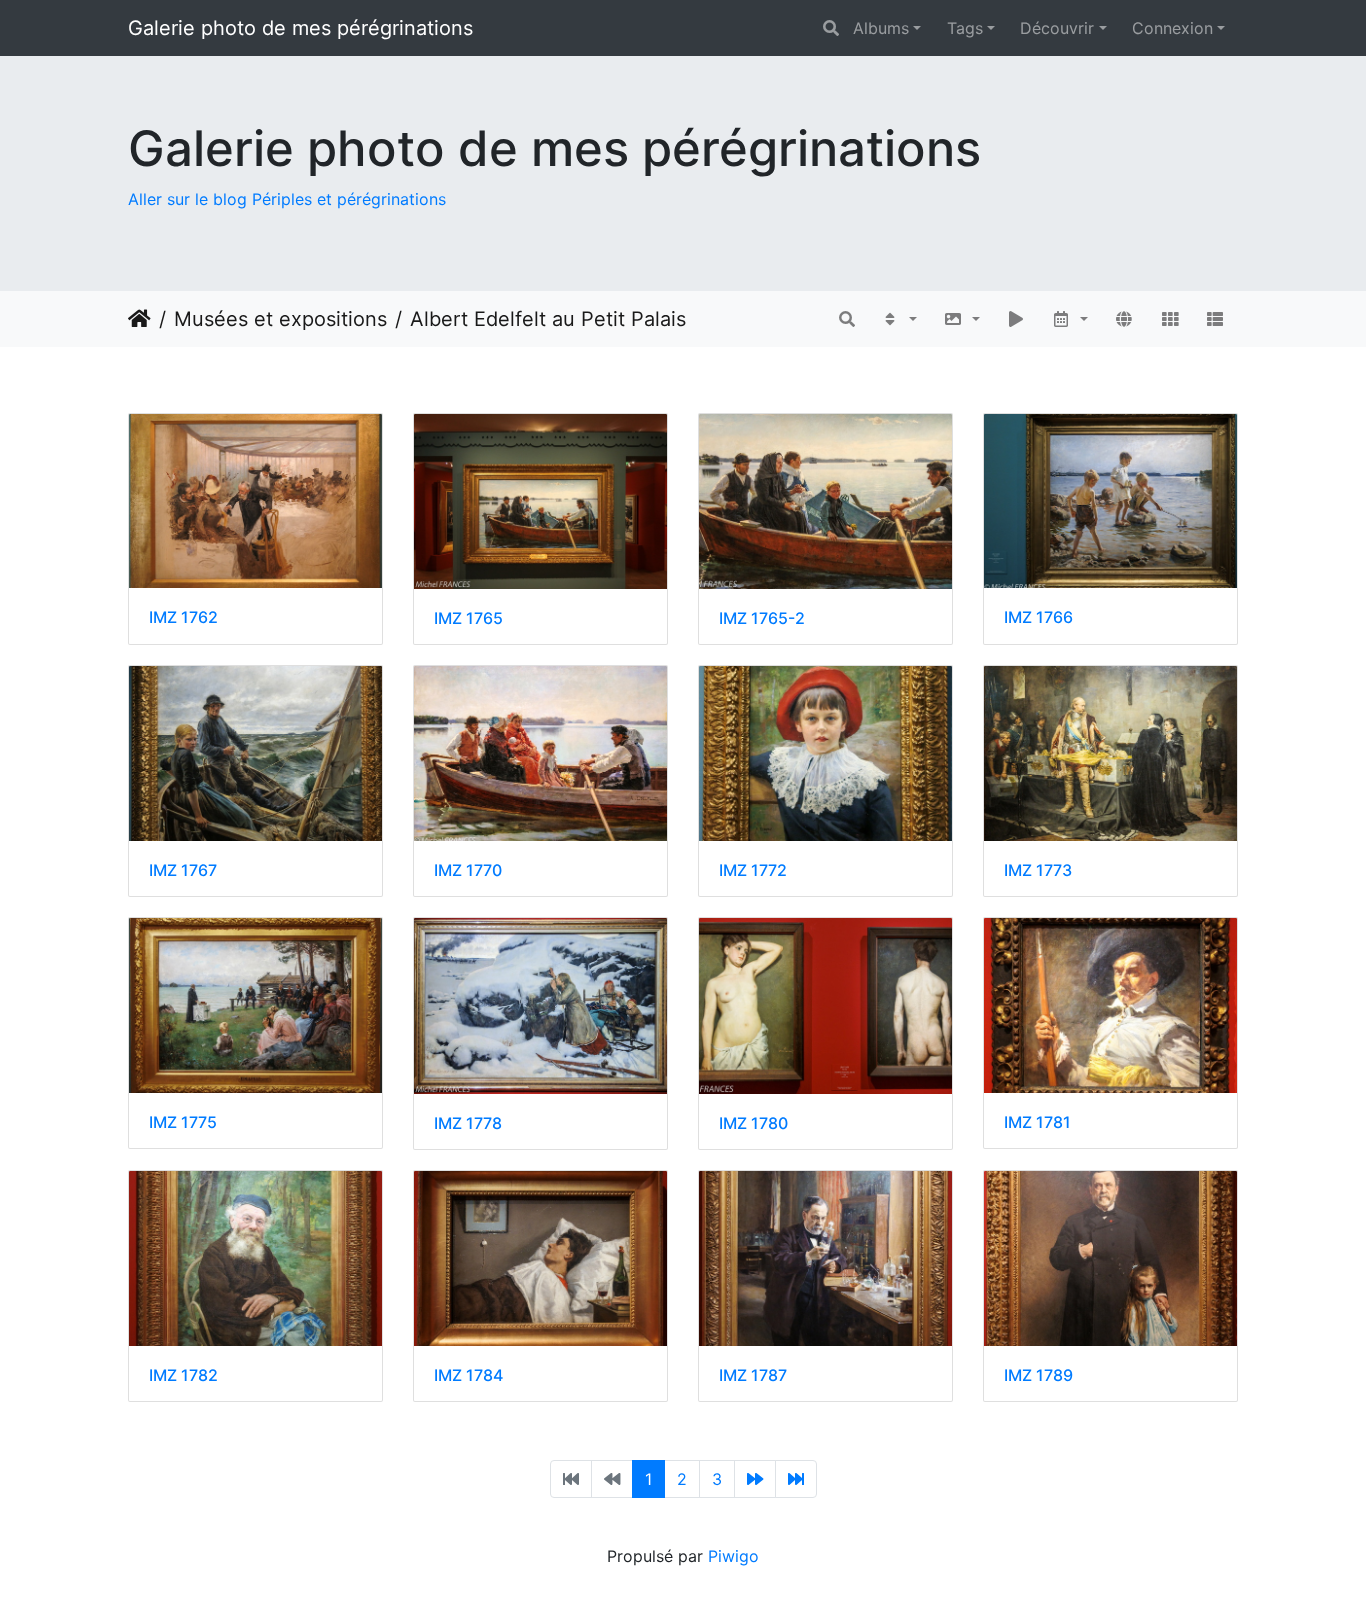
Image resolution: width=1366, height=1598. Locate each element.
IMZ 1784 (468, 1375)
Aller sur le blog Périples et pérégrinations (287, 199)
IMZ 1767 (183, 870)
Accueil (139, 319)
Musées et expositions (280, 319)
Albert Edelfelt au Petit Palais (548, 319)
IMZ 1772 (753, 870)
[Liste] (1215, 319)
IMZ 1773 (1038, 870)
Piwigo (733, 1556)
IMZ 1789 (1038, 1375)
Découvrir (1057, 28)
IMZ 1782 (183, 1375)
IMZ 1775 (183, 1122)
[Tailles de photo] (961, 319)
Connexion (1172, 28)
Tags (965, 28)
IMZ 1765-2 (762, 618)
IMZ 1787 (753, 1375)
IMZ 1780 (753, 1123)
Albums (881, 28)
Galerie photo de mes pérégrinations (300, 28)
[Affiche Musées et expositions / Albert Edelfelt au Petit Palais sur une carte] (1124, 319)
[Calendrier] (1070, 319)
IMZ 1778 (468, 1123)
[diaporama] (1016, 319)
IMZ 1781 (1037, 1122)
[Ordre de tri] (899, 319)
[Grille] (1170, 319)
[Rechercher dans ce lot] (847, 319)
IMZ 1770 (468, 870)
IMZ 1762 (183, 617)
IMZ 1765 (468, 618)
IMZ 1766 (1038, 617)
